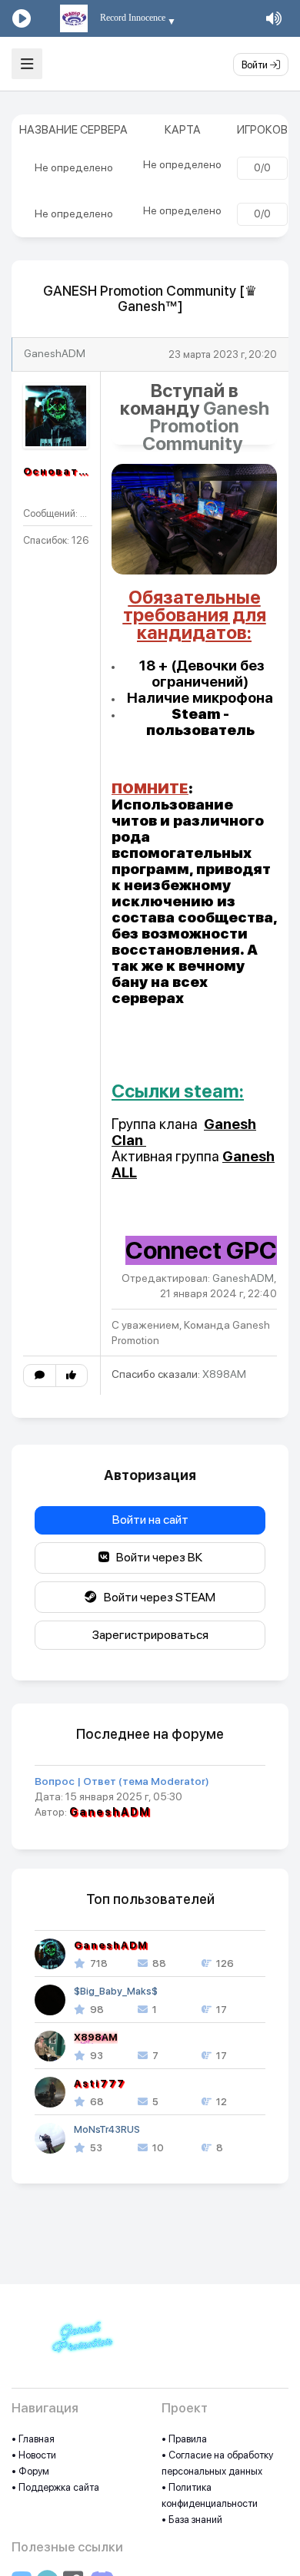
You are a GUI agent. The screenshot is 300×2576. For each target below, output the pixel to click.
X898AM (224, 1374)
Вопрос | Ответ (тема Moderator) (122, 1781)
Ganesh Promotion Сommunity (206, 426)
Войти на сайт (150, 1520)
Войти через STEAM (156, 1597)
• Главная (33, 2439)
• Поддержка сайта (55, 2487)
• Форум (30, 2471)
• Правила (184, 2439)
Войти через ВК (156, 1557)
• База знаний (192, 2520)
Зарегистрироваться (150, 1635)
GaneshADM (55, 353)
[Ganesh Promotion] (81, 2345)
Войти (256, 65)
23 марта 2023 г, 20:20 (223, 354)
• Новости (34, 2455)
